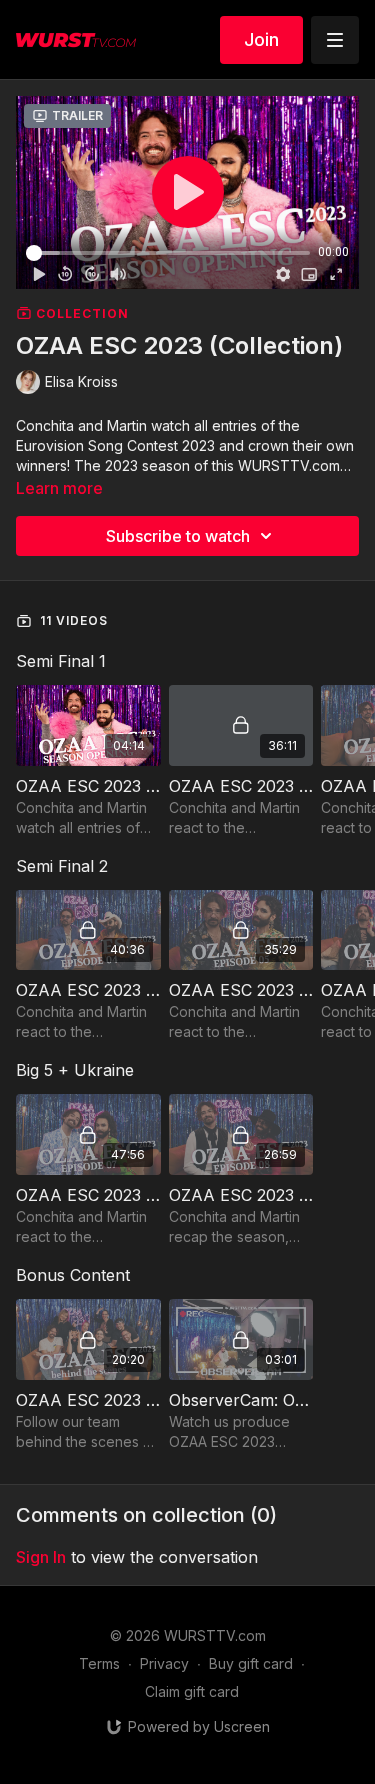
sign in (41, 1557)
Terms (99, 1663)
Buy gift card (251, 1663)
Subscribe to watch (178, 536)
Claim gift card (192, 1691)
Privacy (164, 1663)
